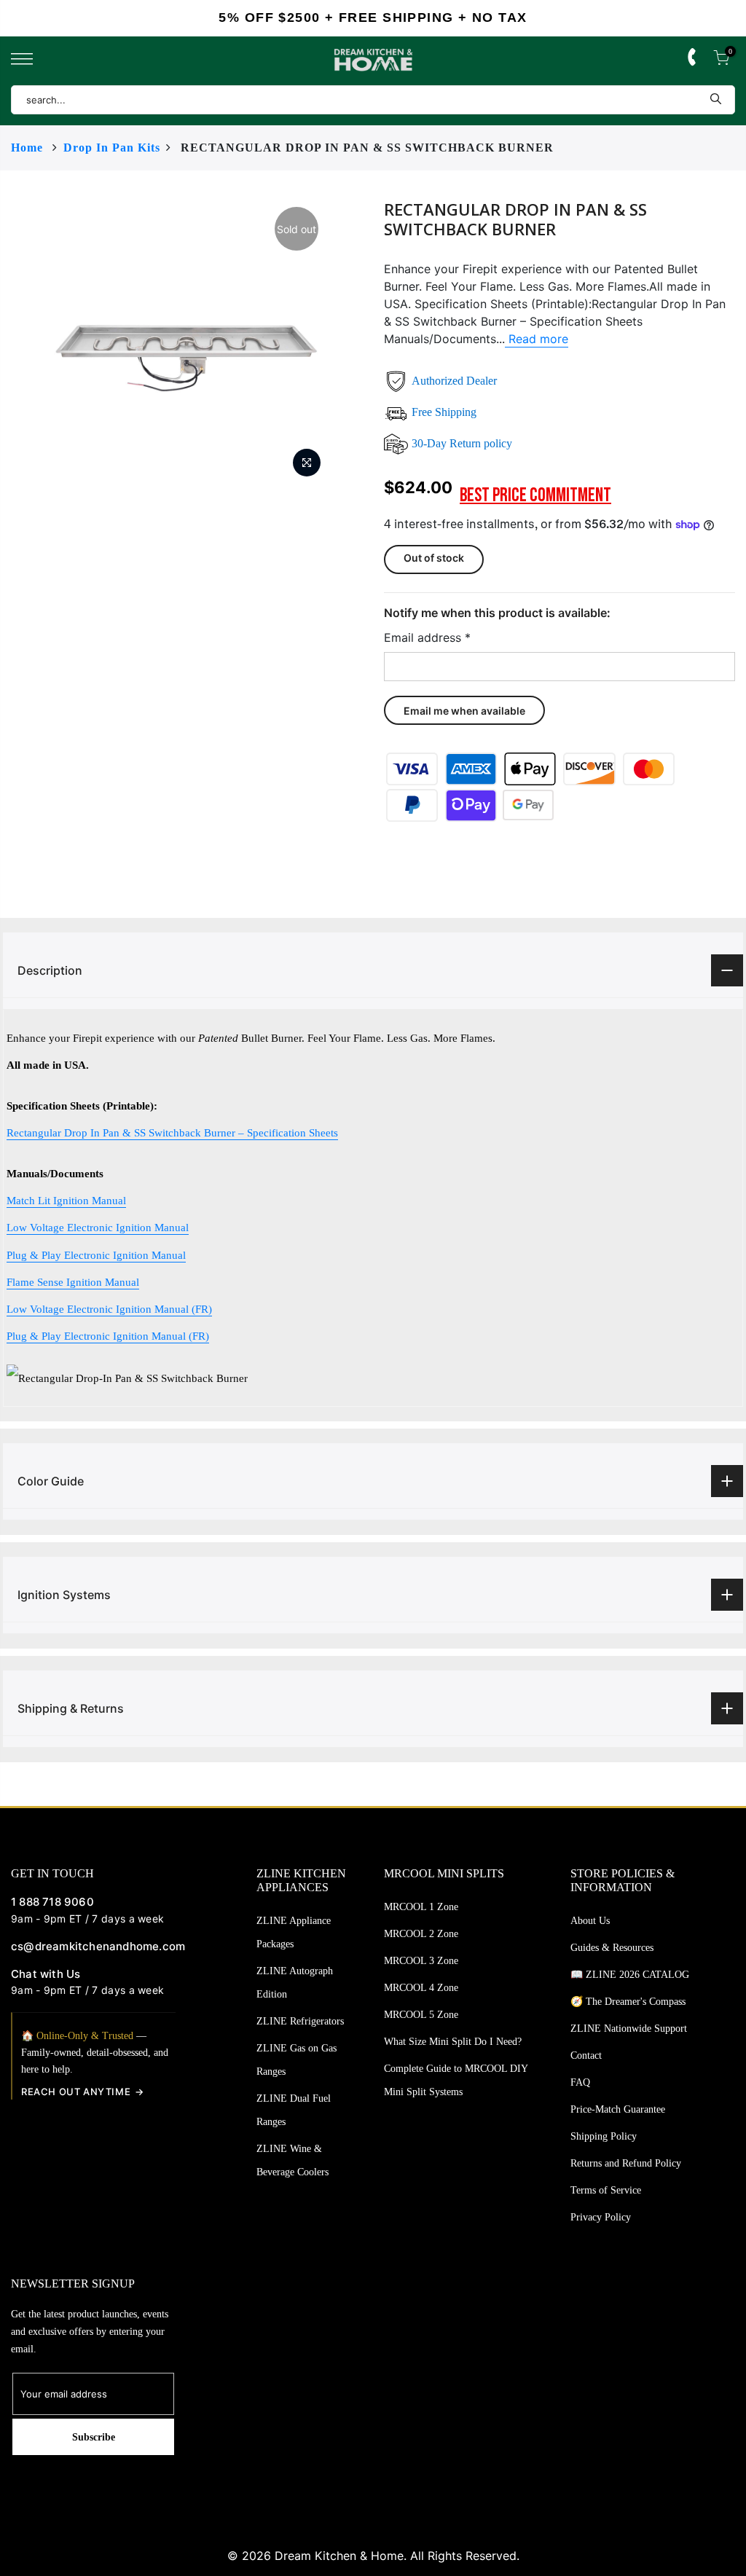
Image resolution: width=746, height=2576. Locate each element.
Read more (537, 339)
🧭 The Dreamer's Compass (628, 2002)
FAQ (580, 2082)
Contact (586, 2055)
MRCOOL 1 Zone (421, 1907)
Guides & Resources (612, 1948)
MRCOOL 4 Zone (421, 1988)
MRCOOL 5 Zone (421, 2015)
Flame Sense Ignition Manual (73, 1282)
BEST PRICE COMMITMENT (535, 496)
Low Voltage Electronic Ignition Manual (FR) (109, 1309)
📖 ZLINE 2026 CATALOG (630, 1975)
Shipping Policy (604, 2136)
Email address (427, 637)
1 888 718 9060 (52, 1902)
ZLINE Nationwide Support (629, 2029)
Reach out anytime (76, 2092)
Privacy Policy (601, 2217)
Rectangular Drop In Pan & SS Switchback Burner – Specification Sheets (172, 1132)
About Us (590, 1921)
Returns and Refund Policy (626, 2163)
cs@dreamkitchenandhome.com (93, 1946)
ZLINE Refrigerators (300, 2021)
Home (27, 148)
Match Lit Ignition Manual (66, 1200)
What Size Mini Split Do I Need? (453, 2042)
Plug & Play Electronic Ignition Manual (96, 1255)
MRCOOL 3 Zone (421, 1961)
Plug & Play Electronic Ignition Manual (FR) (108, 1336)
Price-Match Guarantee (618, 2109)
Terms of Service (606, 2190)
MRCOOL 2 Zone (421, 1934)
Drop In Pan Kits (112, 148)
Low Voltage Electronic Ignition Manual (98, 1227)
